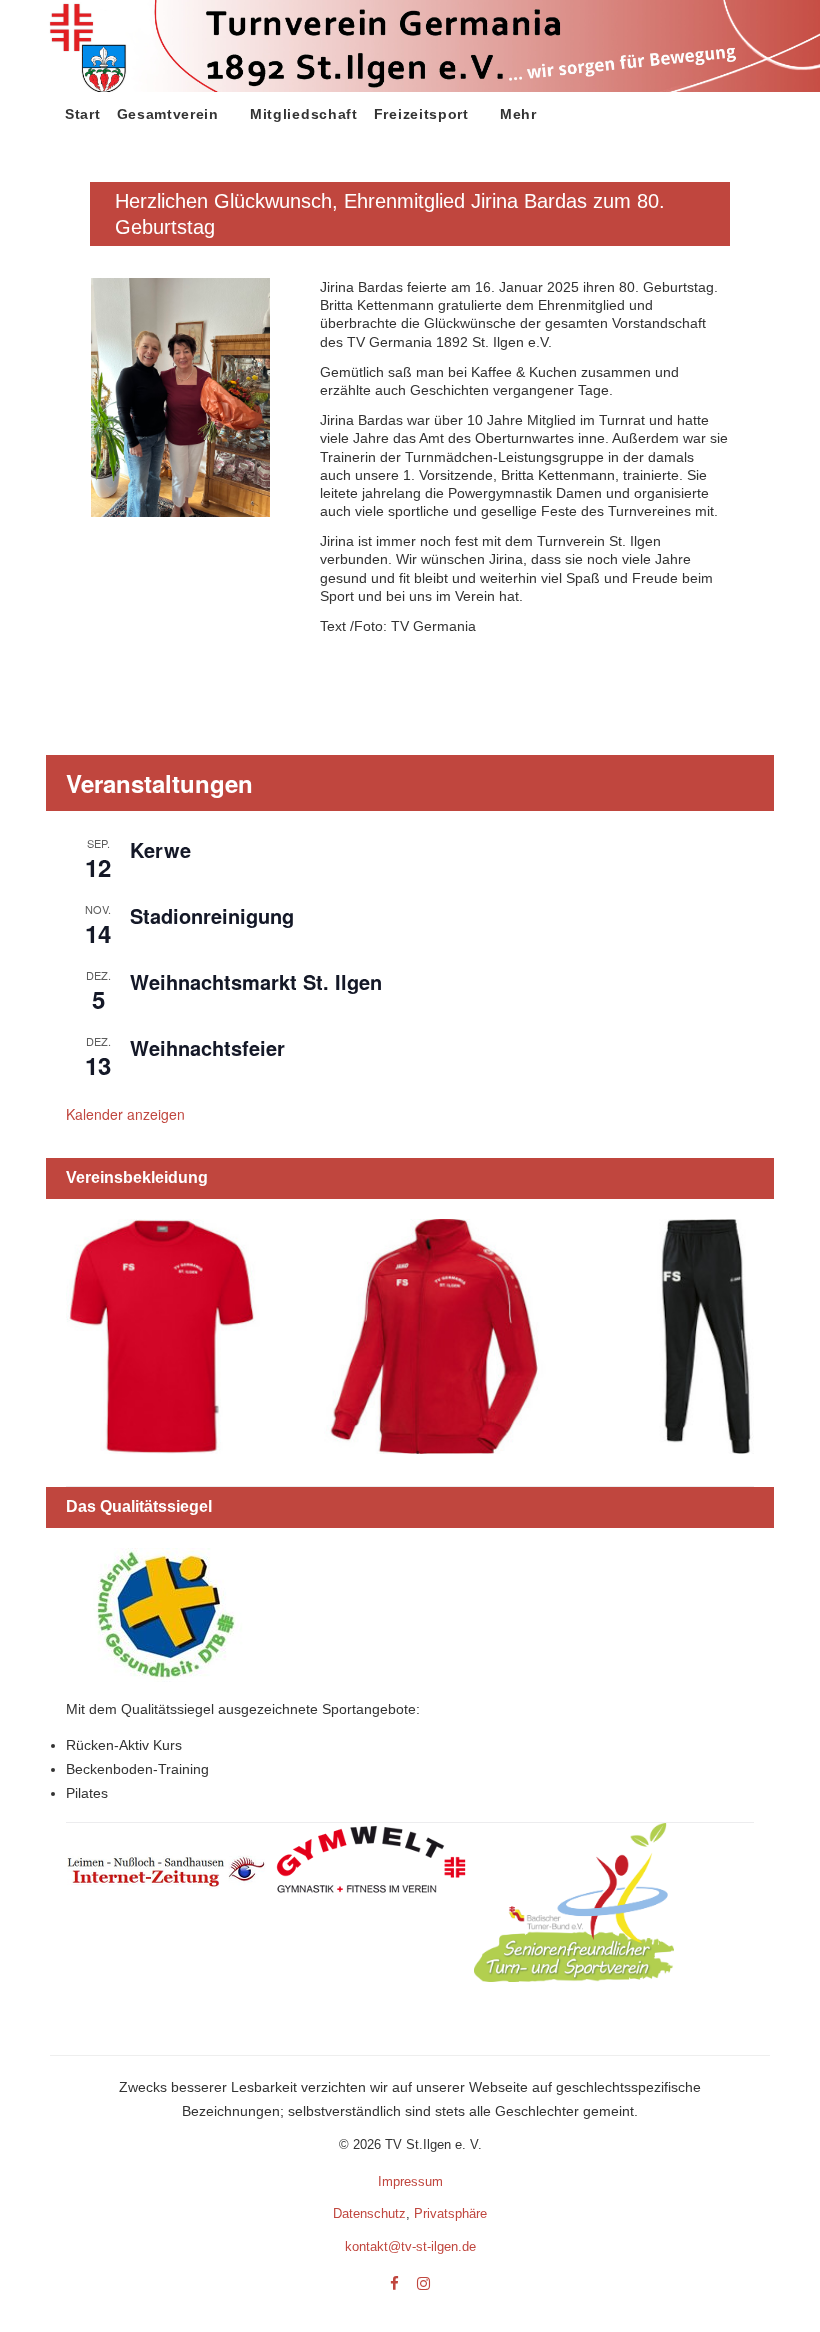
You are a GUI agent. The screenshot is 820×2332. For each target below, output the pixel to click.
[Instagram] (423, 2284)
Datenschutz (369, 2213)
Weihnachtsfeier (207, 1047)
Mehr (518, 114)
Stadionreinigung (212, 915)
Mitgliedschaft (304, 114)
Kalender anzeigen (125, 1114)
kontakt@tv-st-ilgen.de (410, 2246)
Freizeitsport (421, 114)
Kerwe (160, 849)
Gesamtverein (168, 114)
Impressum (410, 2181)
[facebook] (394, 2284)
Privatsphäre (450, 2213)
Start (83, 114)
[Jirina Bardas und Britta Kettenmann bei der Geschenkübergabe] (180, 277)
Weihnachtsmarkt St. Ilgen (256, 981)
